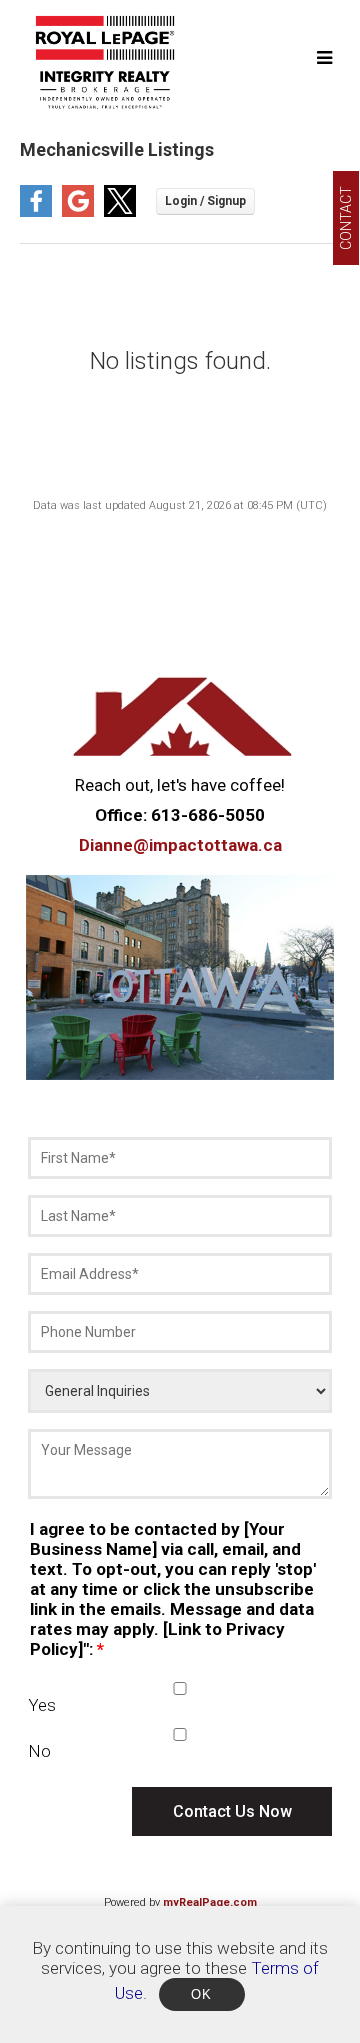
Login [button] (205, 201)
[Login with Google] (78, 211)
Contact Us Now (232, 1811)
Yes (42, 1705)
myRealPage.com (210, 1902)
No (39, 1751)
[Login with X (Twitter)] (120, 211)
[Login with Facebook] (36, 211)
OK (202, 1994)
